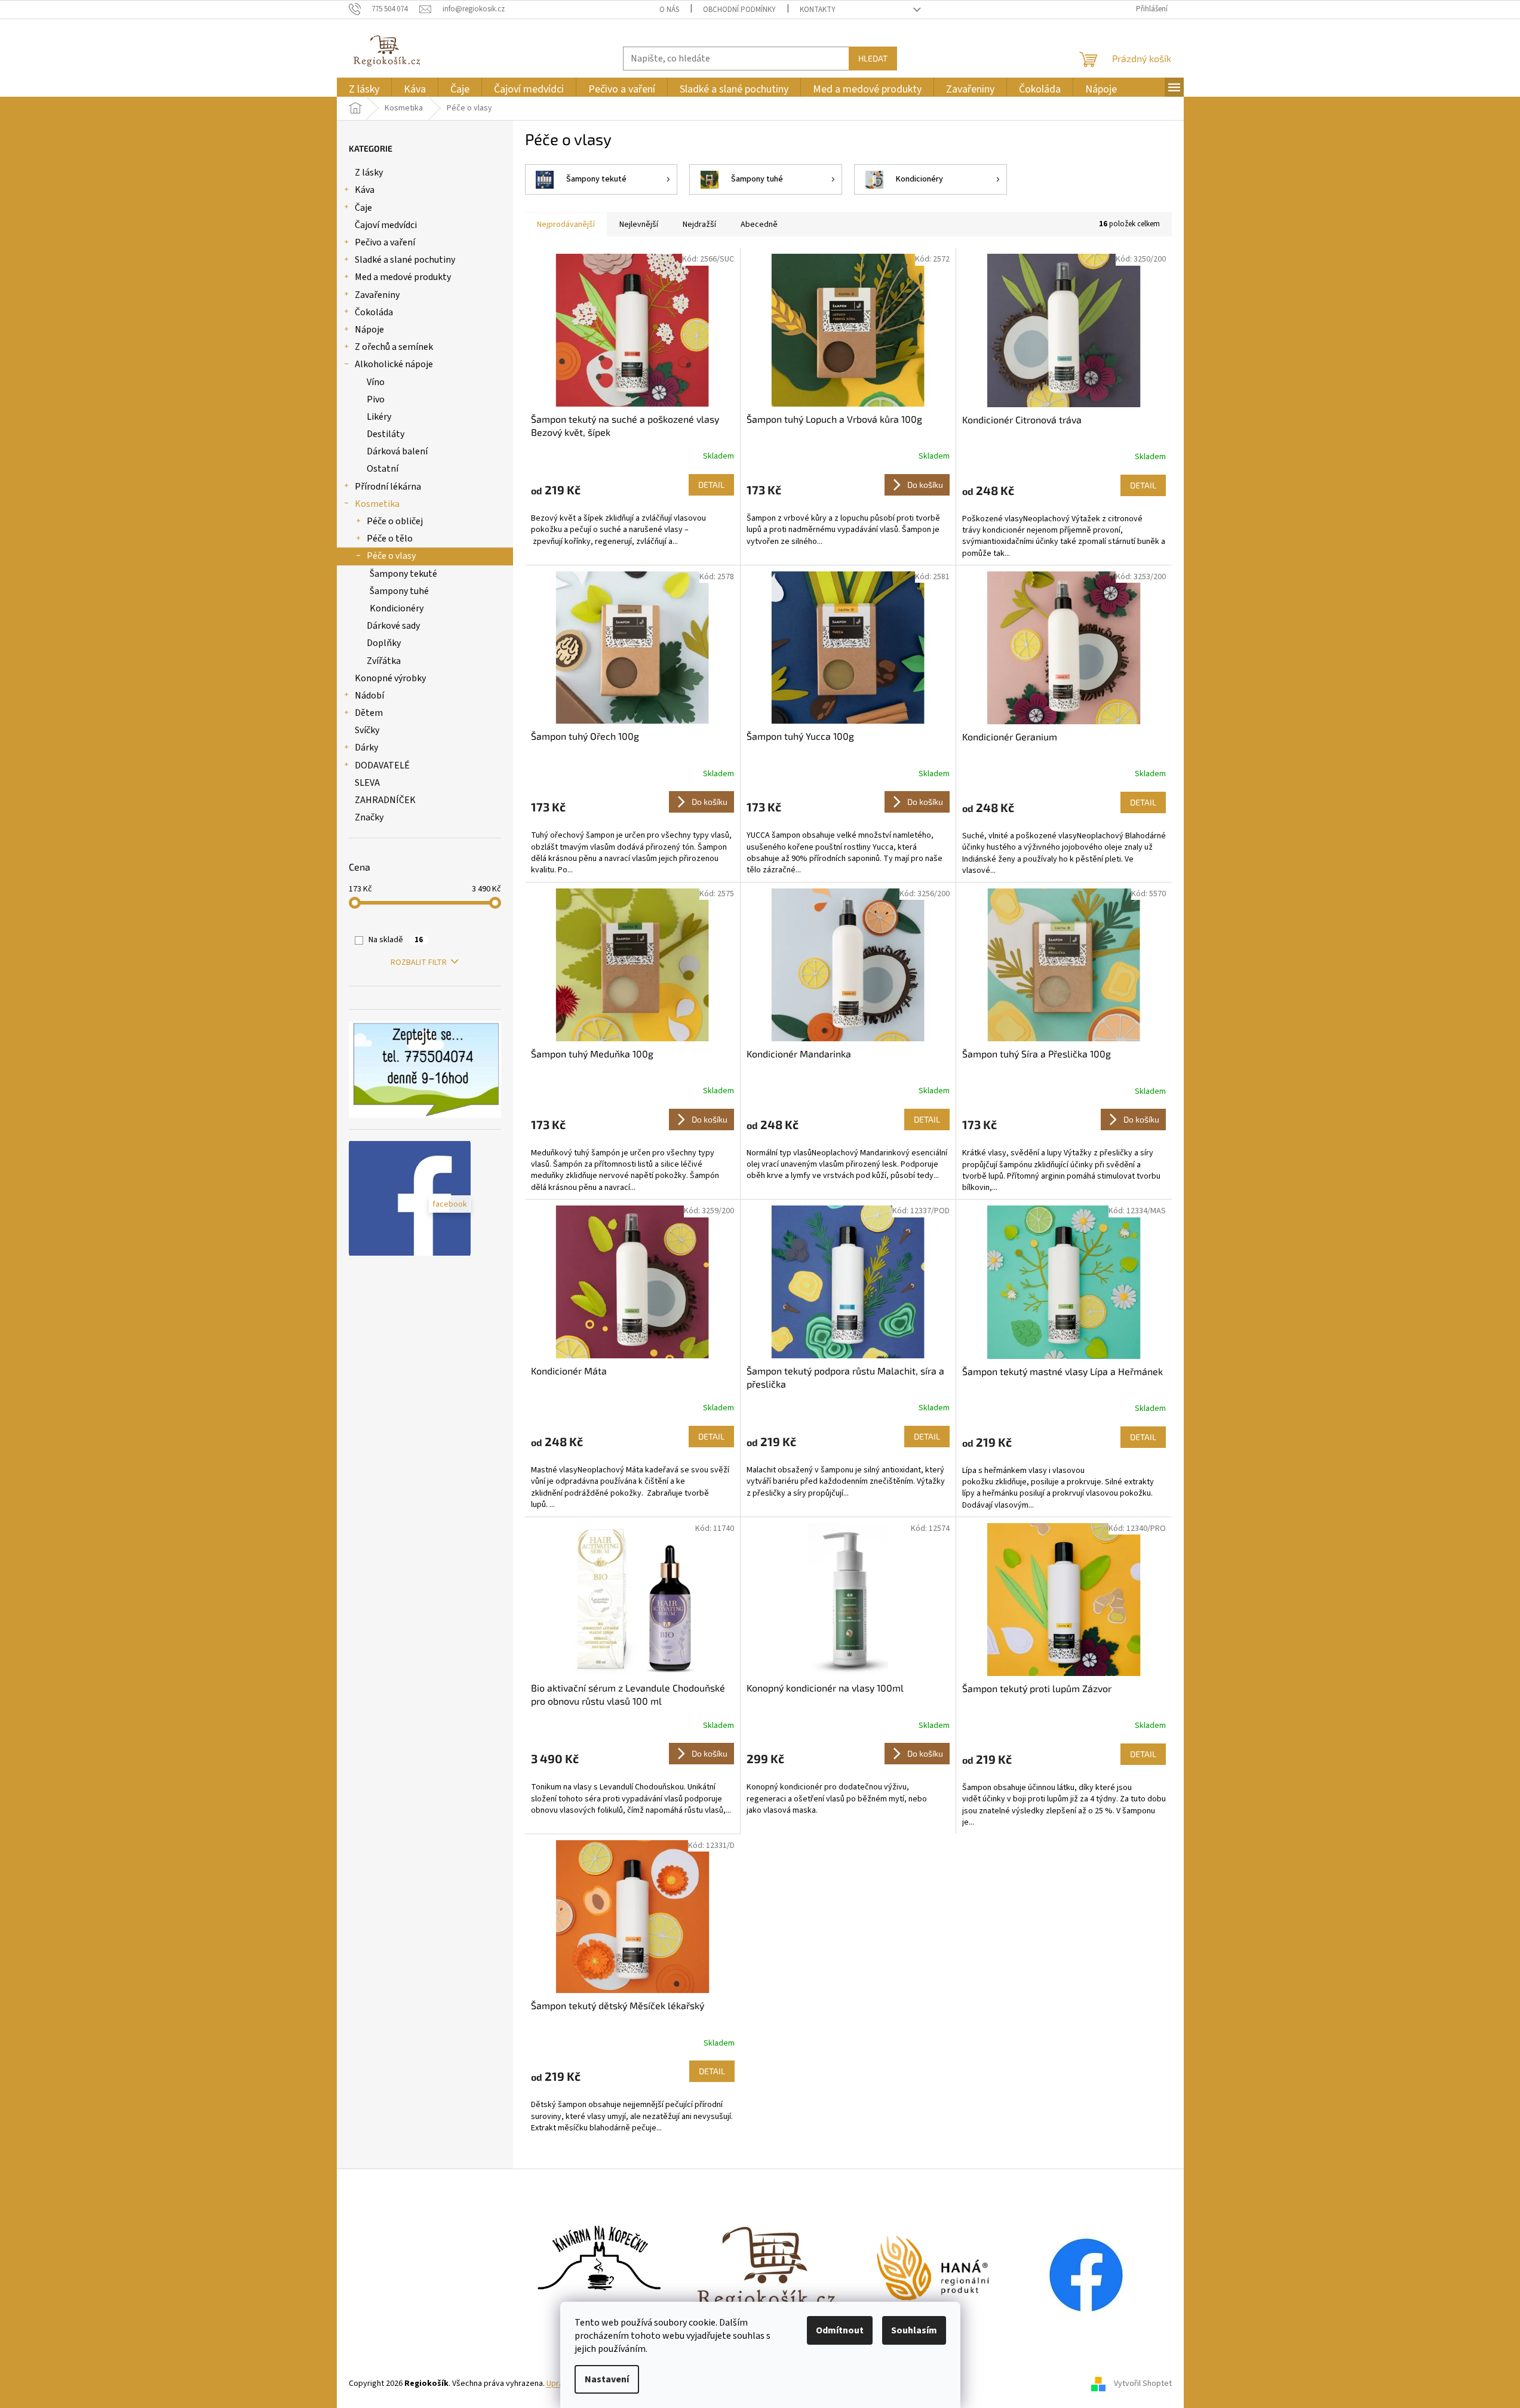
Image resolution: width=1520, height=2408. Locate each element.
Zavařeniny (377, 295)
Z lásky (369, 173)
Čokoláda (374, 312)
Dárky (366, 748)
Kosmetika (377, 504)
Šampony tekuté (403, 574)
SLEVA (367, 783)
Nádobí (369, 696)
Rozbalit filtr (419, 962)
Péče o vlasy (391, 556)
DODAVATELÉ (382, 765)
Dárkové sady (393, 626)
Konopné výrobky (390, 678)
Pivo (376, 399)
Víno (376, 382)
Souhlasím (914, 2330)
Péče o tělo (390, 539)
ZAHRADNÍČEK (385, 800)
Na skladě (396, 940)
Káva (365, 190)
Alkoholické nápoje (394, 364)
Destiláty (386, 434)
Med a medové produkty (403, 277)
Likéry (379, 417)
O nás (669, 10)
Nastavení (607, 2379)
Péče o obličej (395, 521)
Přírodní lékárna (388, 487)
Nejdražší (699, 224)
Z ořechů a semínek (394, 347)
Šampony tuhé (399, 591)
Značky (369, 817)
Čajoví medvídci (386, 225)
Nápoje (369, 330)
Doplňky (384, 643)
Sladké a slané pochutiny (405, 260)
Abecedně (759, 224)
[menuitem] (364, 89)
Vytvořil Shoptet (1143, 2384)
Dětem (369, 713)
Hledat (873, 58)
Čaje (363, 208)
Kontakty (818, 10)
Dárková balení (397, 451)
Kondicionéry (397, 608)
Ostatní (383, 469)
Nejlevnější (639, 224)
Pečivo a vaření (385, 242)
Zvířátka (384, 661)
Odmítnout (840, 2330)
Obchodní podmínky (739, 10)
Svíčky (367, 730)
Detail (711, 485)
